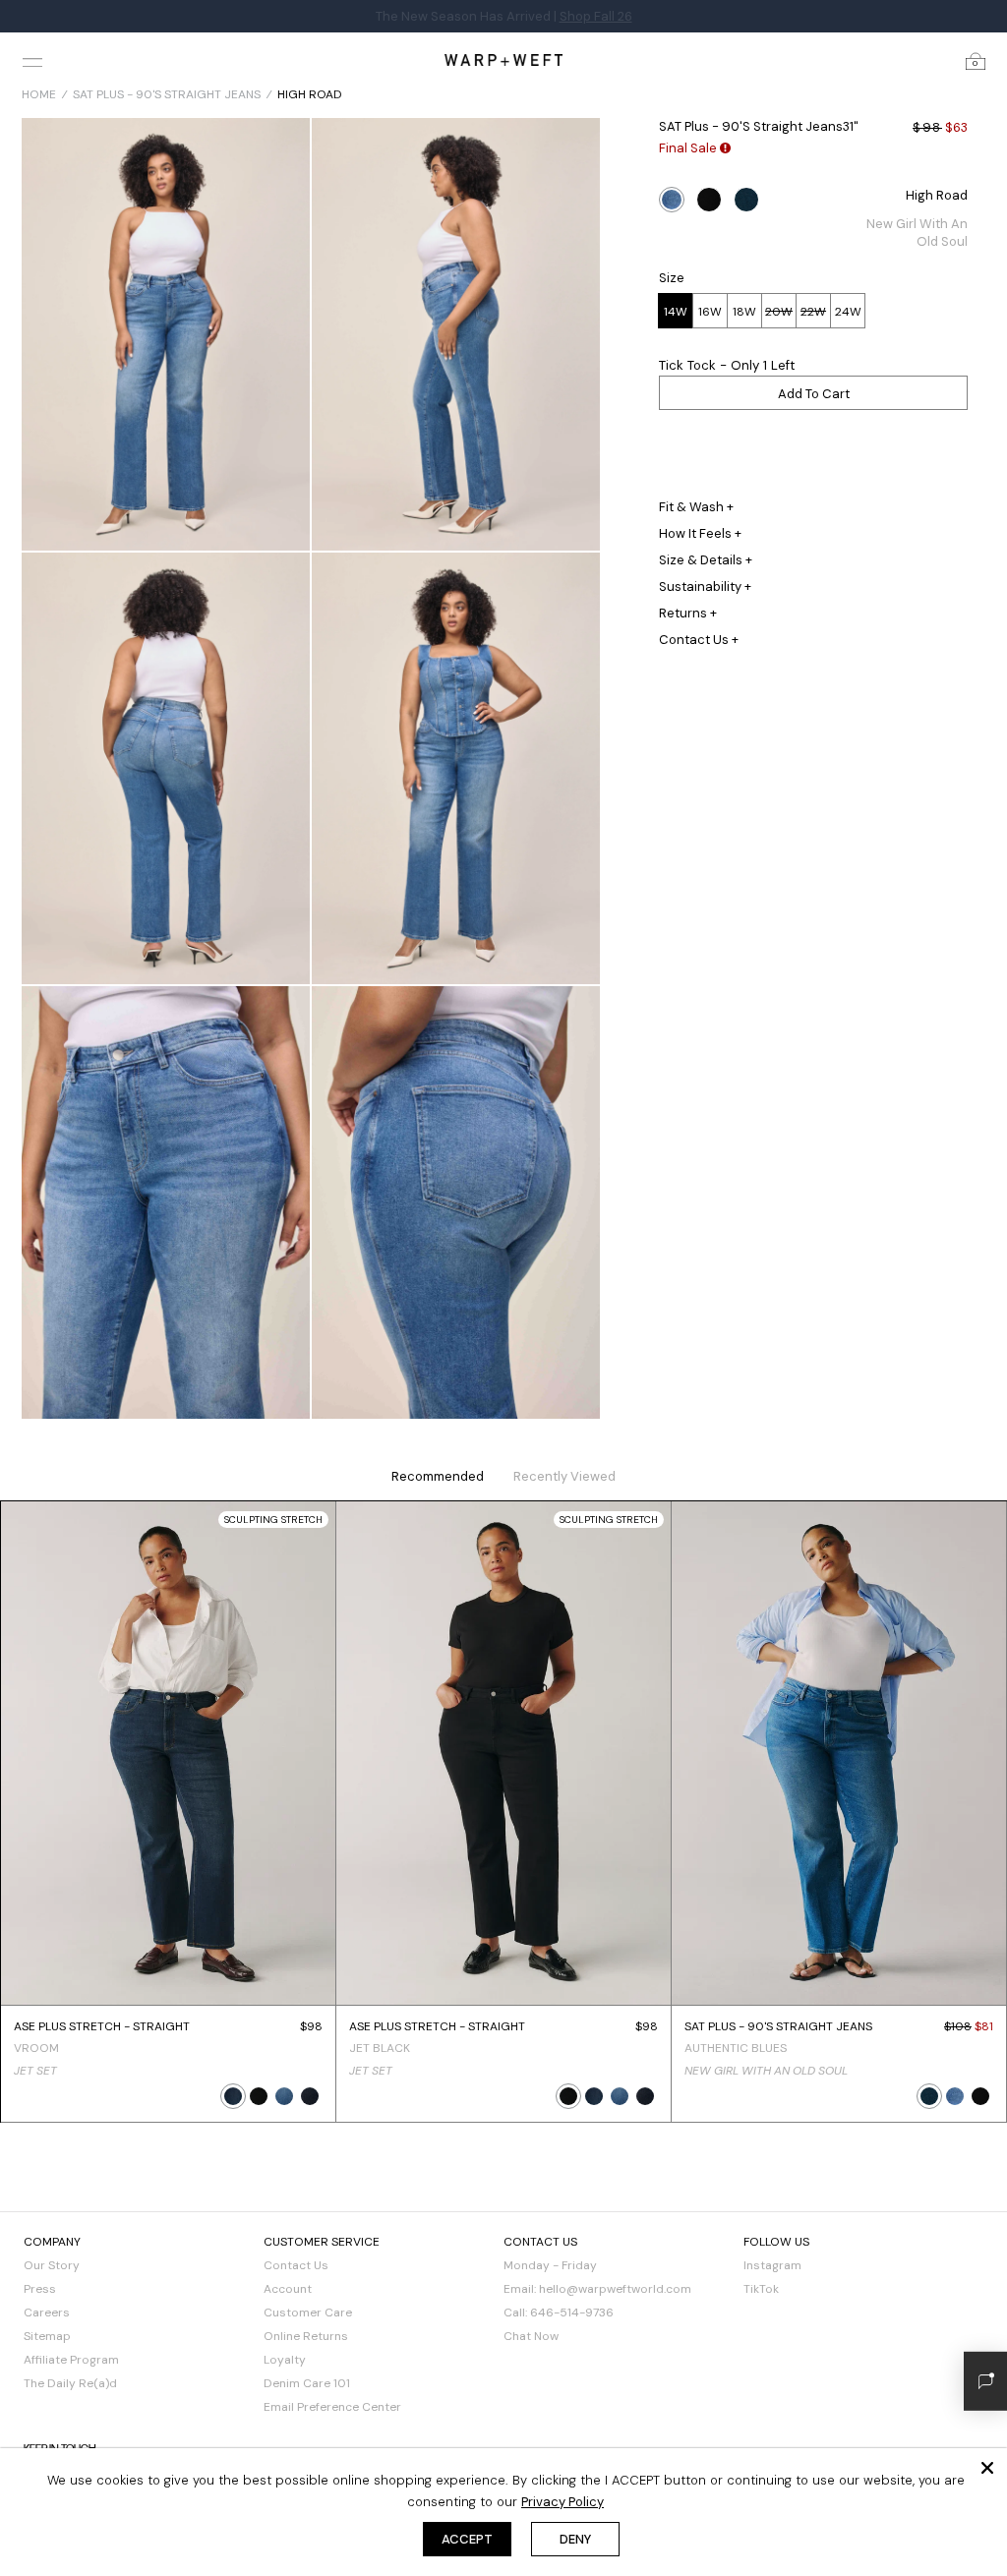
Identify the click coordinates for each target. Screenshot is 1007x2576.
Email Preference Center (332, 2407)
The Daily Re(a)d (70, 2383)
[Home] (503, 59)
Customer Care (308, 2313)
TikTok (761, 2289)
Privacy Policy (563, 2502)
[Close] (987, 2468)
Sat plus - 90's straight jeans (167, 94)
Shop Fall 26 (596, 16)
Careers (47, 2313)
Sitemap (47, 2336)
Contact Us (296, 2265)
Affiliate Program (71, 2360)
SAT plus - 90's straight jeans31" (759, 126)
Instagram (772, 2265)
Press (40, 2289)
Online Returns (306, 2336)
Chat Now (531, 2336)
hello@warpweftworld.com (615, 2289)
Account (288, 2289)
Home (39, 94)
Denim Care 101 (307, 2383)
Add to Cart (814, 394)
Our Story (52, 2265)
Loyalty (285, 2360)
